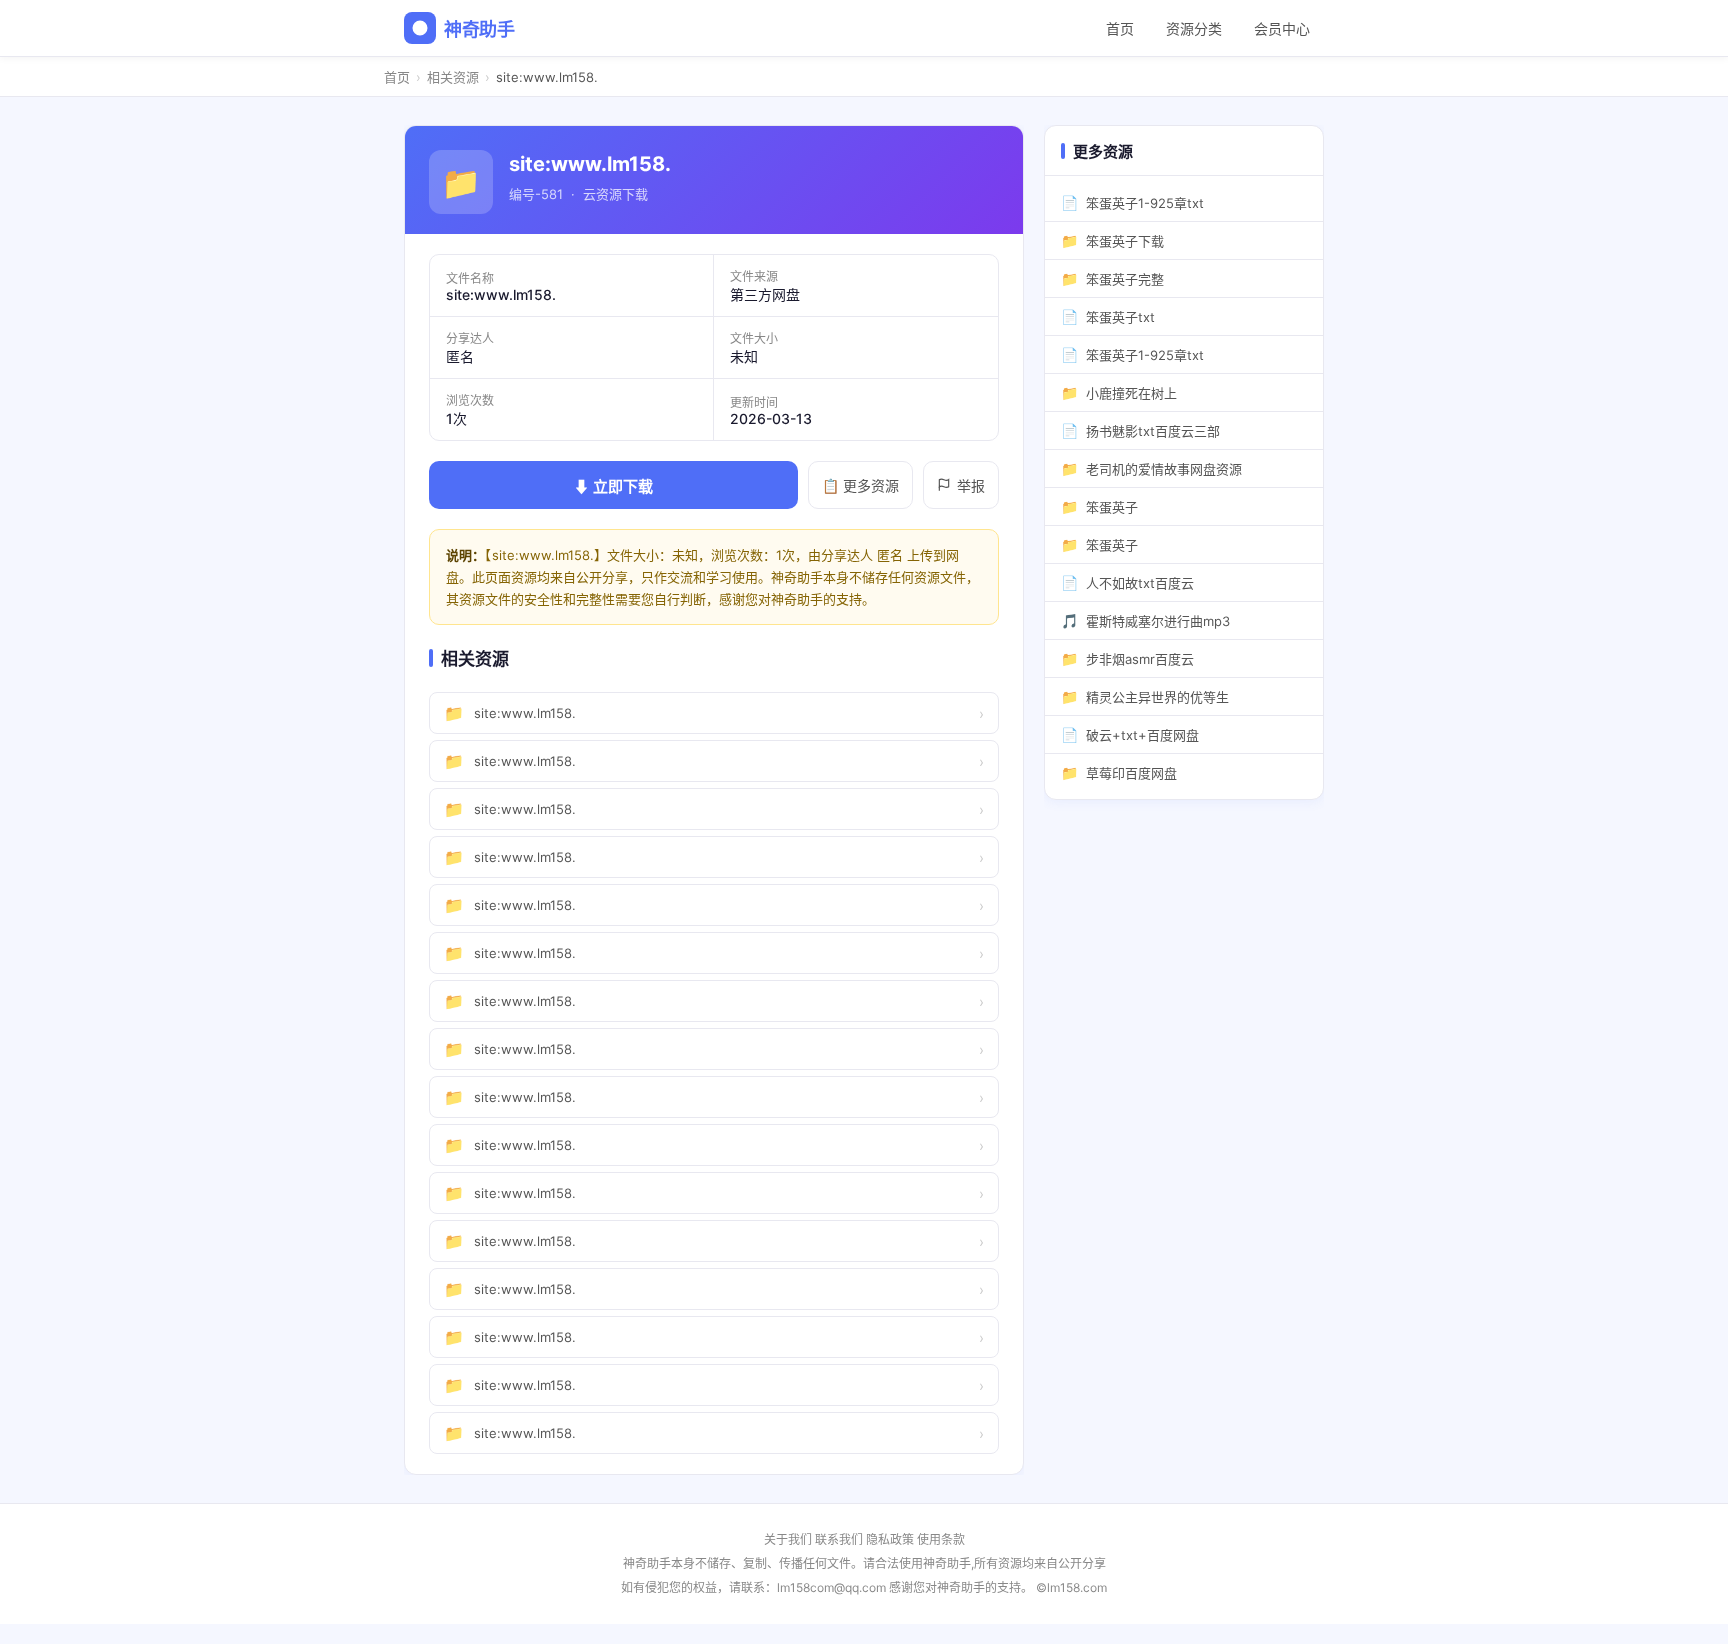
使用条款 (941, 1539)
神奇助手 (479, 29)
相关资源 (453, 77)
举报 (971, 485)
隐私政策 (890, 1539)
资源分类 (1194, 28)
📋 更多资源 (860, 485)
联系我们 (839, 1539)
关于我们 (788, 1539)
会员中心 (1282, 28)
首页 (1120, 28)
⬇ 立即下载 (613, 486)
